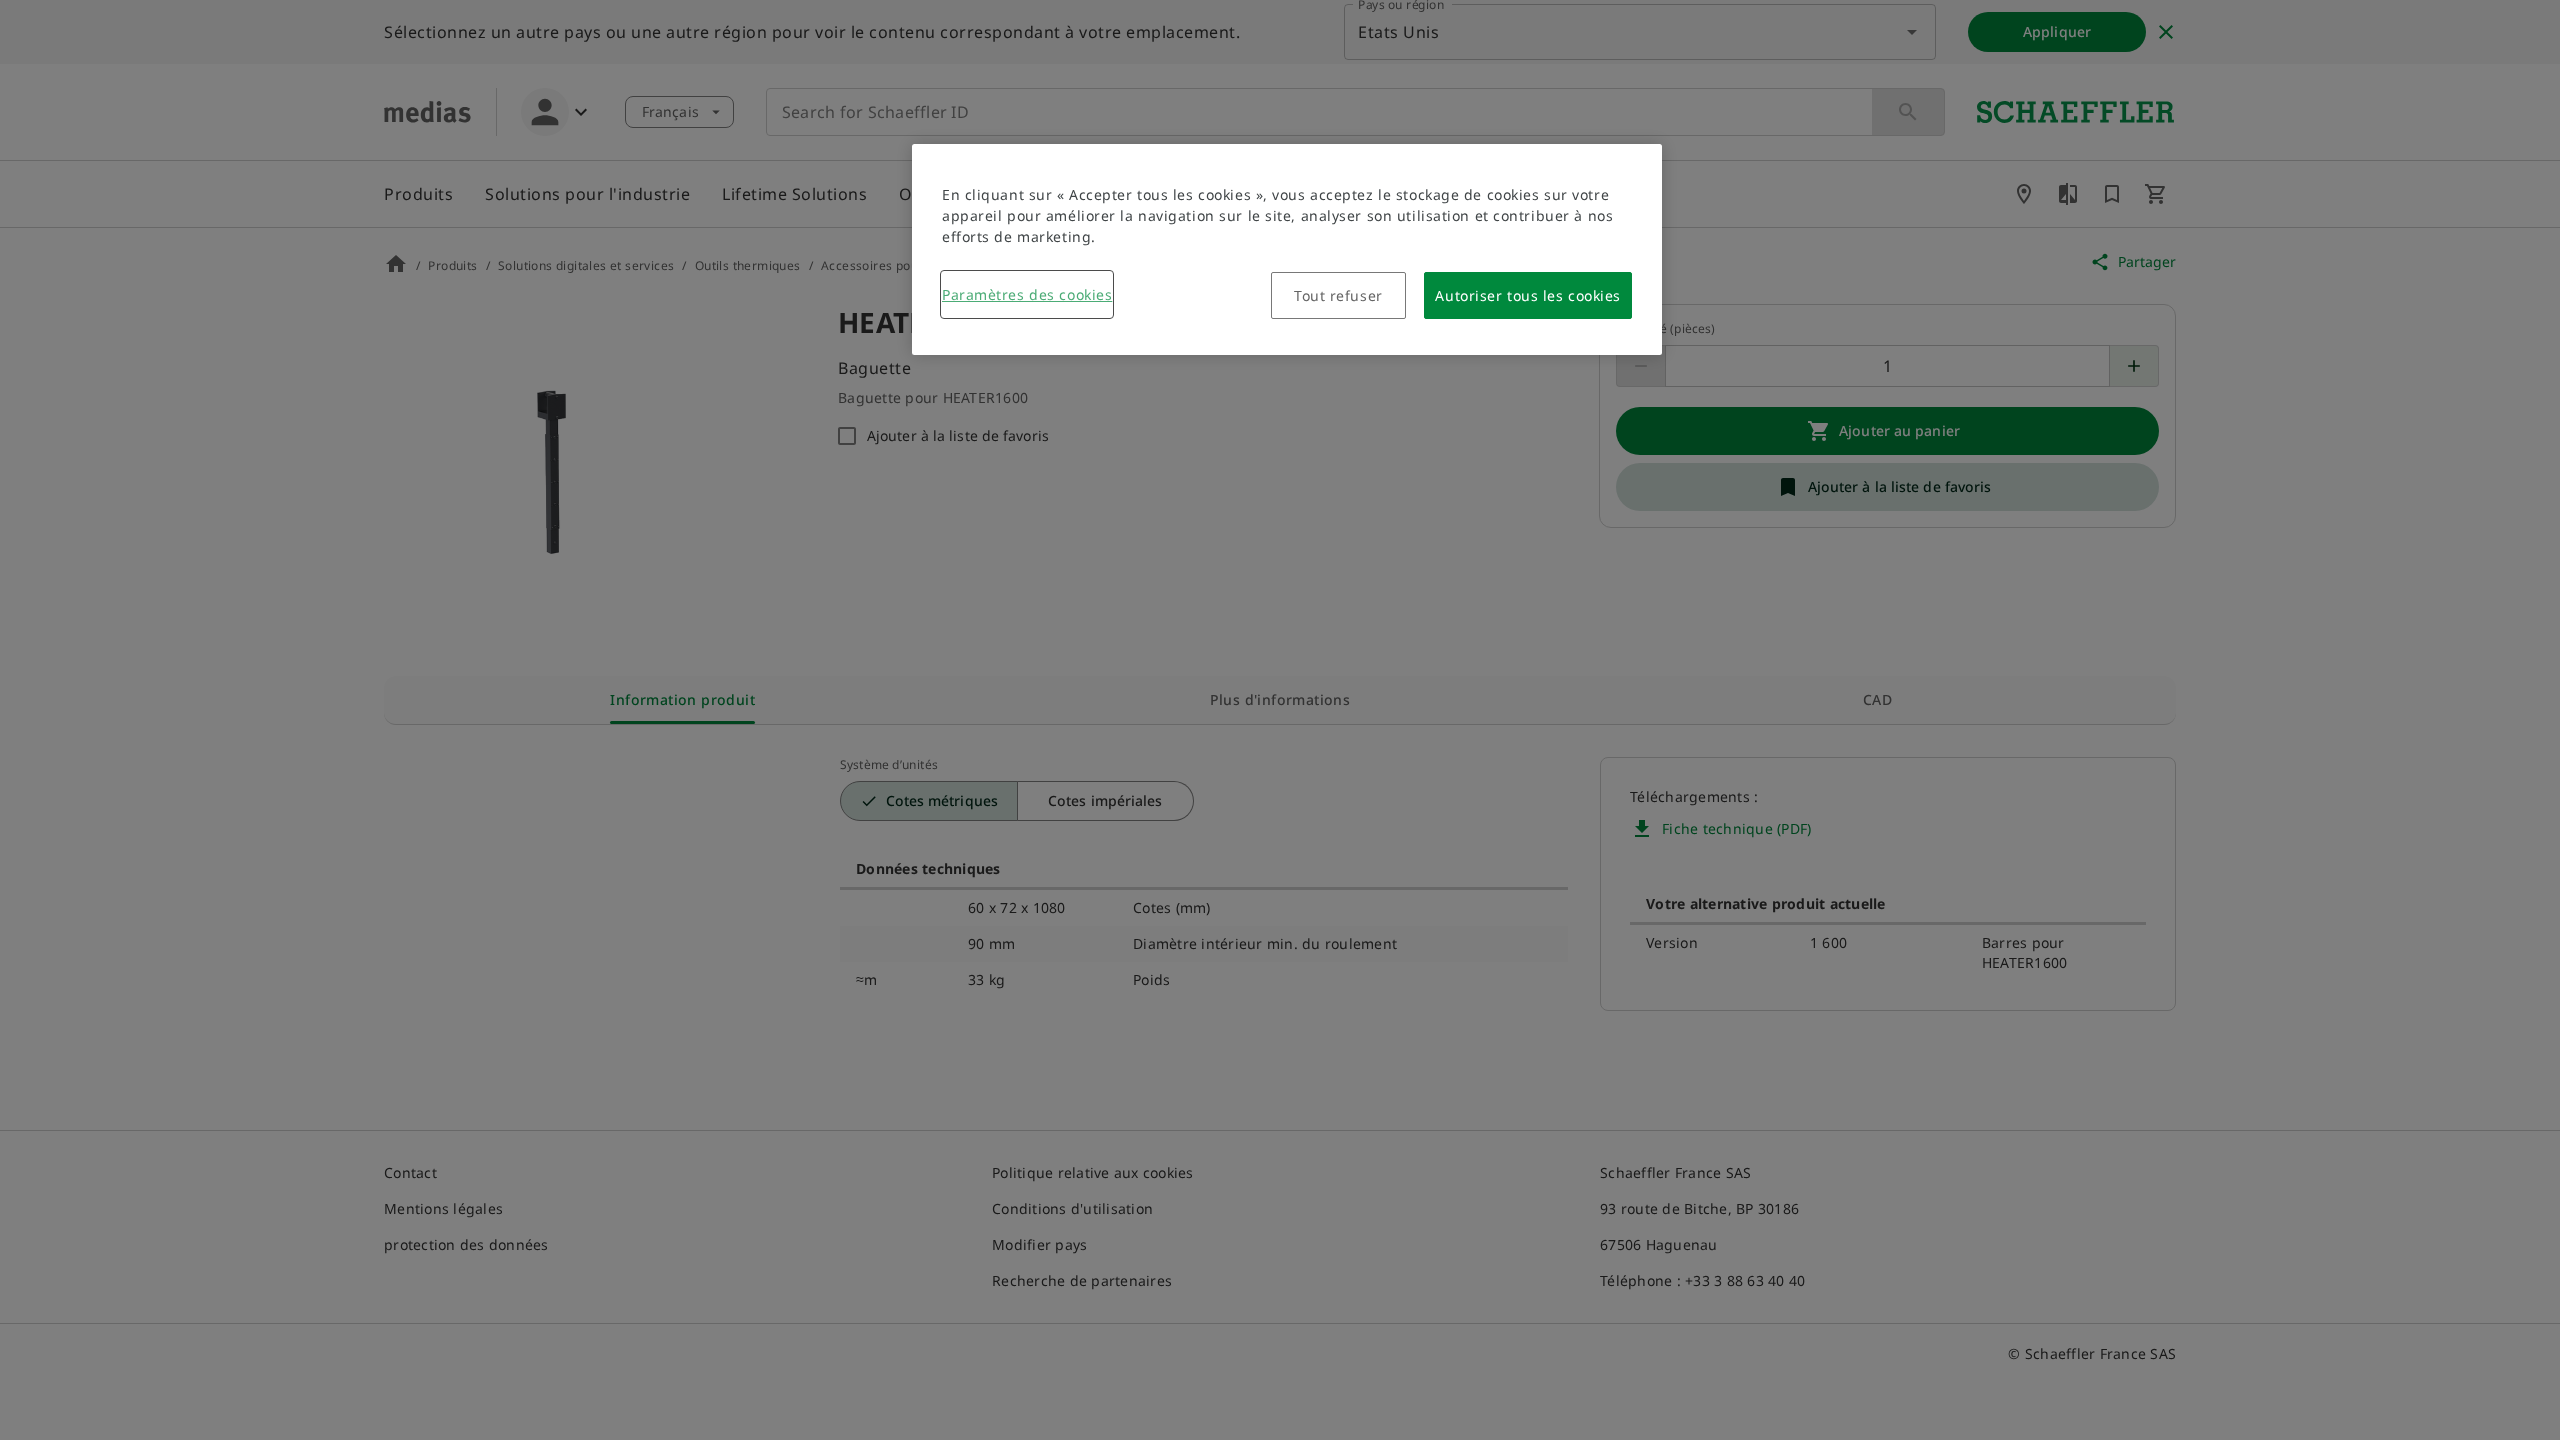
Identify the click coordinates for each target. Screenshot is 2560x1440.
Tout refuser (1338, 295)
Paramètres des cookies (1027, 294)
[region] (1287, 249)
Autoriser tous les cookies (1528, 295)
